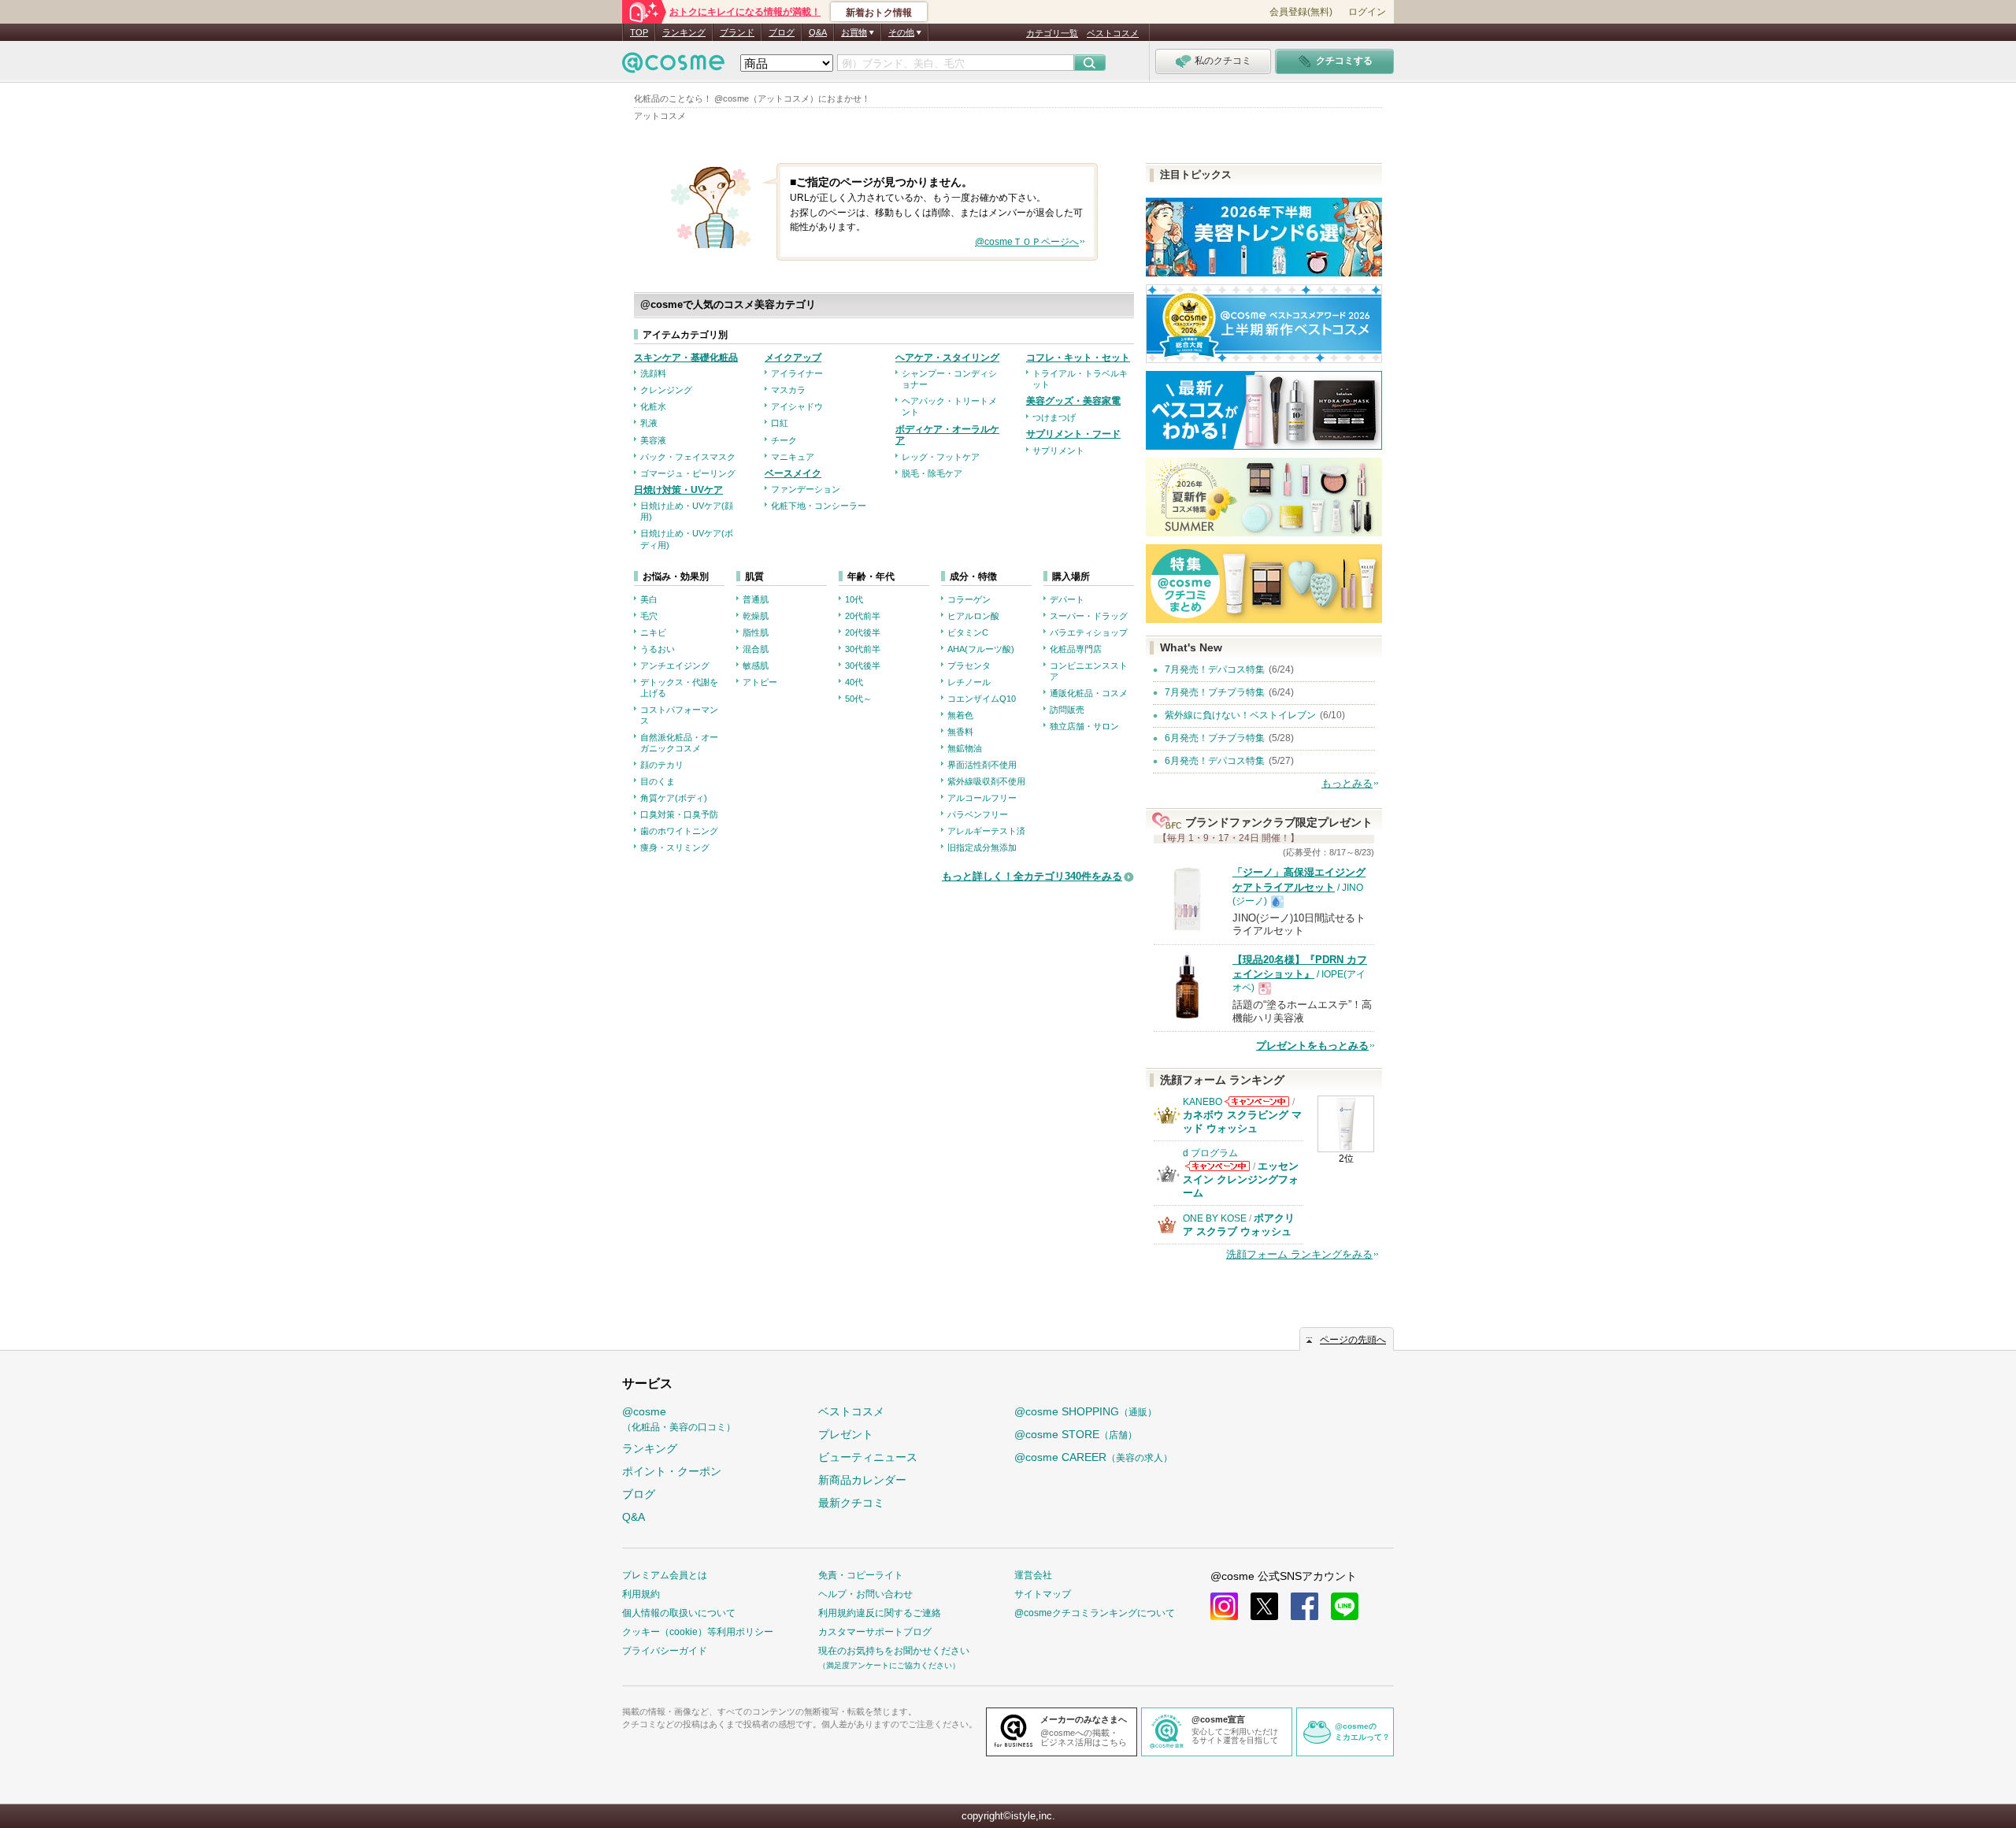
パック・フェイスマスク (688, 457)
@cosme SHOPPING (1086, 1411)
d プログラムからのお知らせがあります (1217, 1166)
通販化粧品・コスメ (1089, 693)
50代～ (858, 699)
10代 (854, 599)
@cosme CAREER (1093, 1457)
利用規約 (641, 1594)
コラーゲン (969, 599)
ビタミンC (968, 632)
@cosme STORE (1076, 1434)
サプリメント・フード (1073, 434)
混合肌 (756, 649)
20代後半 (863, 632)
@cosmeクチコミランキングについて (1095, 1613)
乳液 (649, 423)
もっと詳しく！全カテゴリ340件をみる (1032, 876)
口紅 (780, 423)
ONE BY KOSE (1215, 1218)
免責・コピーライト (861, 1575)
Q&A (818, 32)
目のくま (658, 781)
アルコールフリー (982, 798)
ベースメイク (793, 473)
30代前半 (863, 649)
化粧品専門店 (1076, 649)
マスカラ (788, 390)
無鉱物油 (965, 748)
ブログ (782, 32)
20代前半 (863, 616)
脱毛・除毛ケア (932, 473)
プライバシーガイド (665, 1651)
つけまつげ (1054, 417)
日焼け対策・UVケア (678, 490)
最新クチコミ (851, 1503)
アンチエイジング (675, 666)
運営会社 (1033, 1575)
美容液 (653, 440)
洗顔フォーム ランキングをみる (1299, 1254)
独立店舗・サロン (1084, 726)
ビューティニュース (868, 1457)
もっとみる (1347, 783)
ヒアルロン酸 (973, 616)
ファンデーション (806, 489)
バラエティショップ (1089, 632)
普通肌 (756, 599)
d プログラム (1210, 1153)
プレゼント (846, 1434)
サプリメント (1058, 451)
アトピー (760, 682)
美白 (649, 599)
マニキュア (793, 457)
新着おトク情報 (879, 13)
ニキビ (653, 632)
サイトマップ (1043, 1594)
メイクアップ (793, 358)
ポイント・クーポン (672, 1471)
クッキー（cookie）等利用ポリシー (698, 1632)
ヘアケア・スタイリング (947, 358)
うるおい (658, 649)
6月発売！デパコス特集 (1215, 761)
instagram (1224, 1606)
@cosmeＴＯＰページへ (1027, 242)
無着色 (960, 715)
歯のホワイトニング (679, 831)
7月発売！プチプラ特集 (1215, 692)
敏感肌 (756, 666)
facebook (1304, 1606)
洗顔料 (653, 373)
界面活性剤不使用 (982, 765)
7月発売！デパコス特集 (1215, 669)
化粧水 (653, 406)
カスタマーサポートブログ (875, 1632)
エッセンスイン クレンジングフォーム (1241, 1179)
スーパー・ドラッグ (1089, 616)
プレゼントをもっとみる (1312, 1046)
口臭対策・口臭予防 (679, 814)
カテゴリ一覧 (1052, 33)
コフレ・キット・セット (1078, 358)
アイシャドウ (797, 406)
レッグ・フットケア (941, 457)
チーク (784, 440)
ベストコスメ (1113, 33)
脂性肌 (756, 632)
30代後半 (863, 666)
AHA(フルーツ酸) (981, 649)
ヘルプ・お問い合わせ (865, 1594)
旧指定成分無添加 (982, 847)
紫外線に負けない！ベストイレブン (1240, 715)
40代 (854, 682)
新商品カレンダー (862, 1480)
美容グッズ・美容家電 (1073, 401)
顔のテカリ (662, 765)
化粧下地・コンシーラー (819, 506)
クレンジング (666, 390)
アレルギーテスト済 (986, 831)
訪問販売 (1067, 710)
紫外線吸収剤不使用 (986, 781)
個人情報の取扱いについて (679, 1613)
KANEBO (1203, 1102)
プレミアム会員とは (665, 1575)
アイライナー (797, 373)
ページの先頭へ (1353, 1340)
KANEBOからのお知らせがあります (1257, 1101)
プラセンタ (969, 666)
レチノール (969, 682)
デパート (1067, 599)
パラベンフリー (978, 814)
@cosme (679, 1419)
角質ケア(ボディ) (674, 798)
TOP (639, 32)
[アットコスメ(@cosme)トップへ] (673, 67)
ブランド (737, 32)
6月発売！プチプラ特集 (1215, 738)
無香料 (960, 732)
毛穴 (649, 616)
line (1345, 1606)
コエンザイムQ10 (982, 699)
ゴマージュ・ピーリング (688, 473)
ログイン (1367, 12)
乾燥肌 (756, 616)
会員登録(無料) (1301, 12)
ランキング (684, 32)
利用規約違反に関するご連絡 (880, 1613)
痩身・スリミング (675, 847)
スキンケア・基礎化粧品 (686, 358)
